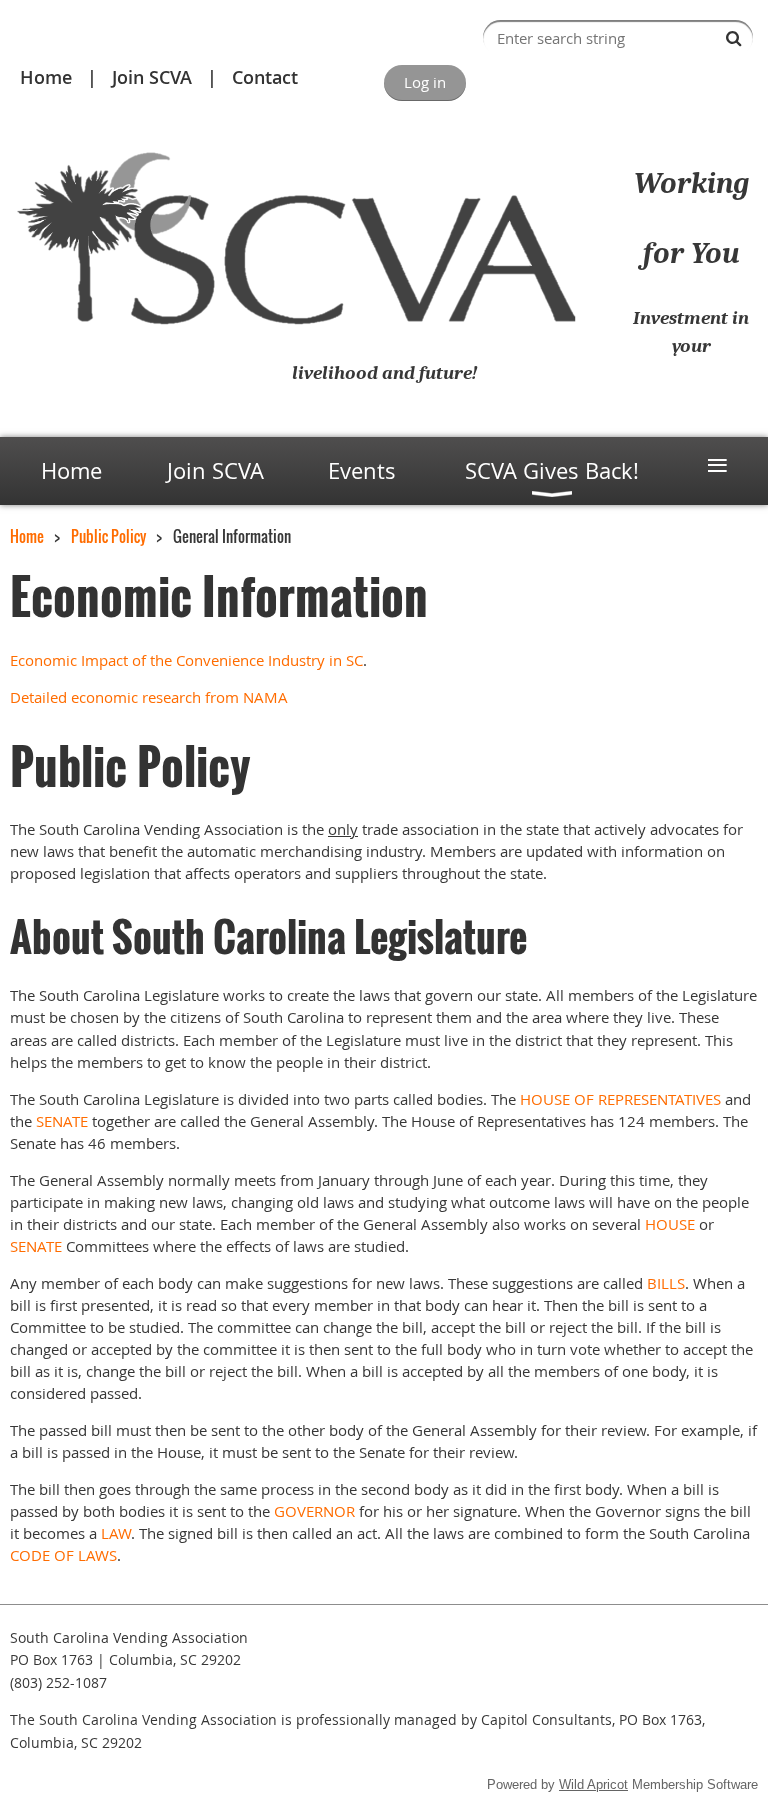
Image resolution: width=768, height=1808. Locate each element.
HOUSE (670, 1224)
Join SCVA (152, 77)
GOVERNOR (314, 1511)
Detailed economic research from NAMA (149, 697)
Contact (265, 77)
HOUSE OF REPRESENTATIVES (620, 1099)
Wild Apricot (593, 1784)
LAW (116, 1533)
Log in (425, 82)
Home (46, 77)
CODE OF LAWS (63, 1555)
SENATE (62, 1121)
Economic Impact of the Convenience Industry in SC (186, 660)
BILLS (666, 1283)
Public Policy (108, 536)
